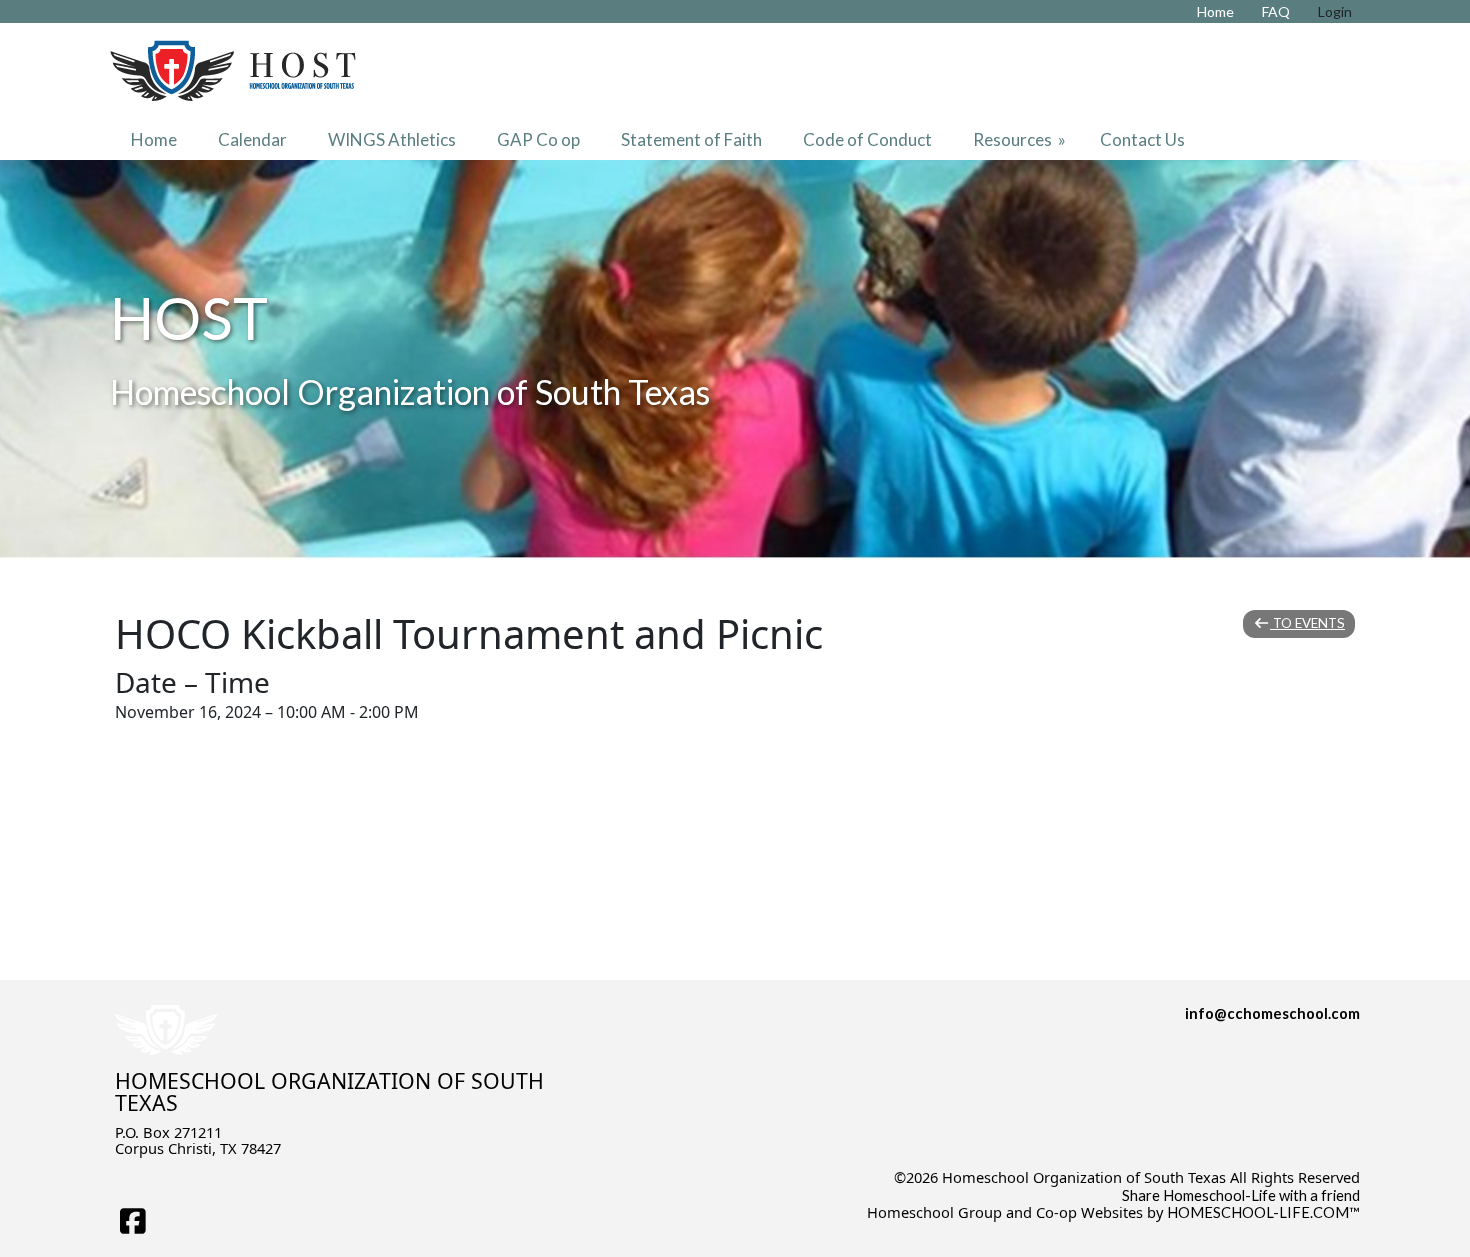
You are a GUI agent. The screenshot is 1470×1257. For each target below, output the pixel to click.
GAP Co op (538, 139)
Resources (1021, 139)
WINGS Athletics (392, 139)
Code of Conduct (867, 139)
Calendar (252, 139)
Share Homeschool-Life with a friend (1241, 1195)
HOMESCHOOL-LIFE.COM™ (1263, 1212)
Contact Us (1142, 139)
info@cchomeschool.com (1272, 1013)
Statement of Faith (691, 139)
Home (154, 139)
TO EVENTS (1307, 623)
